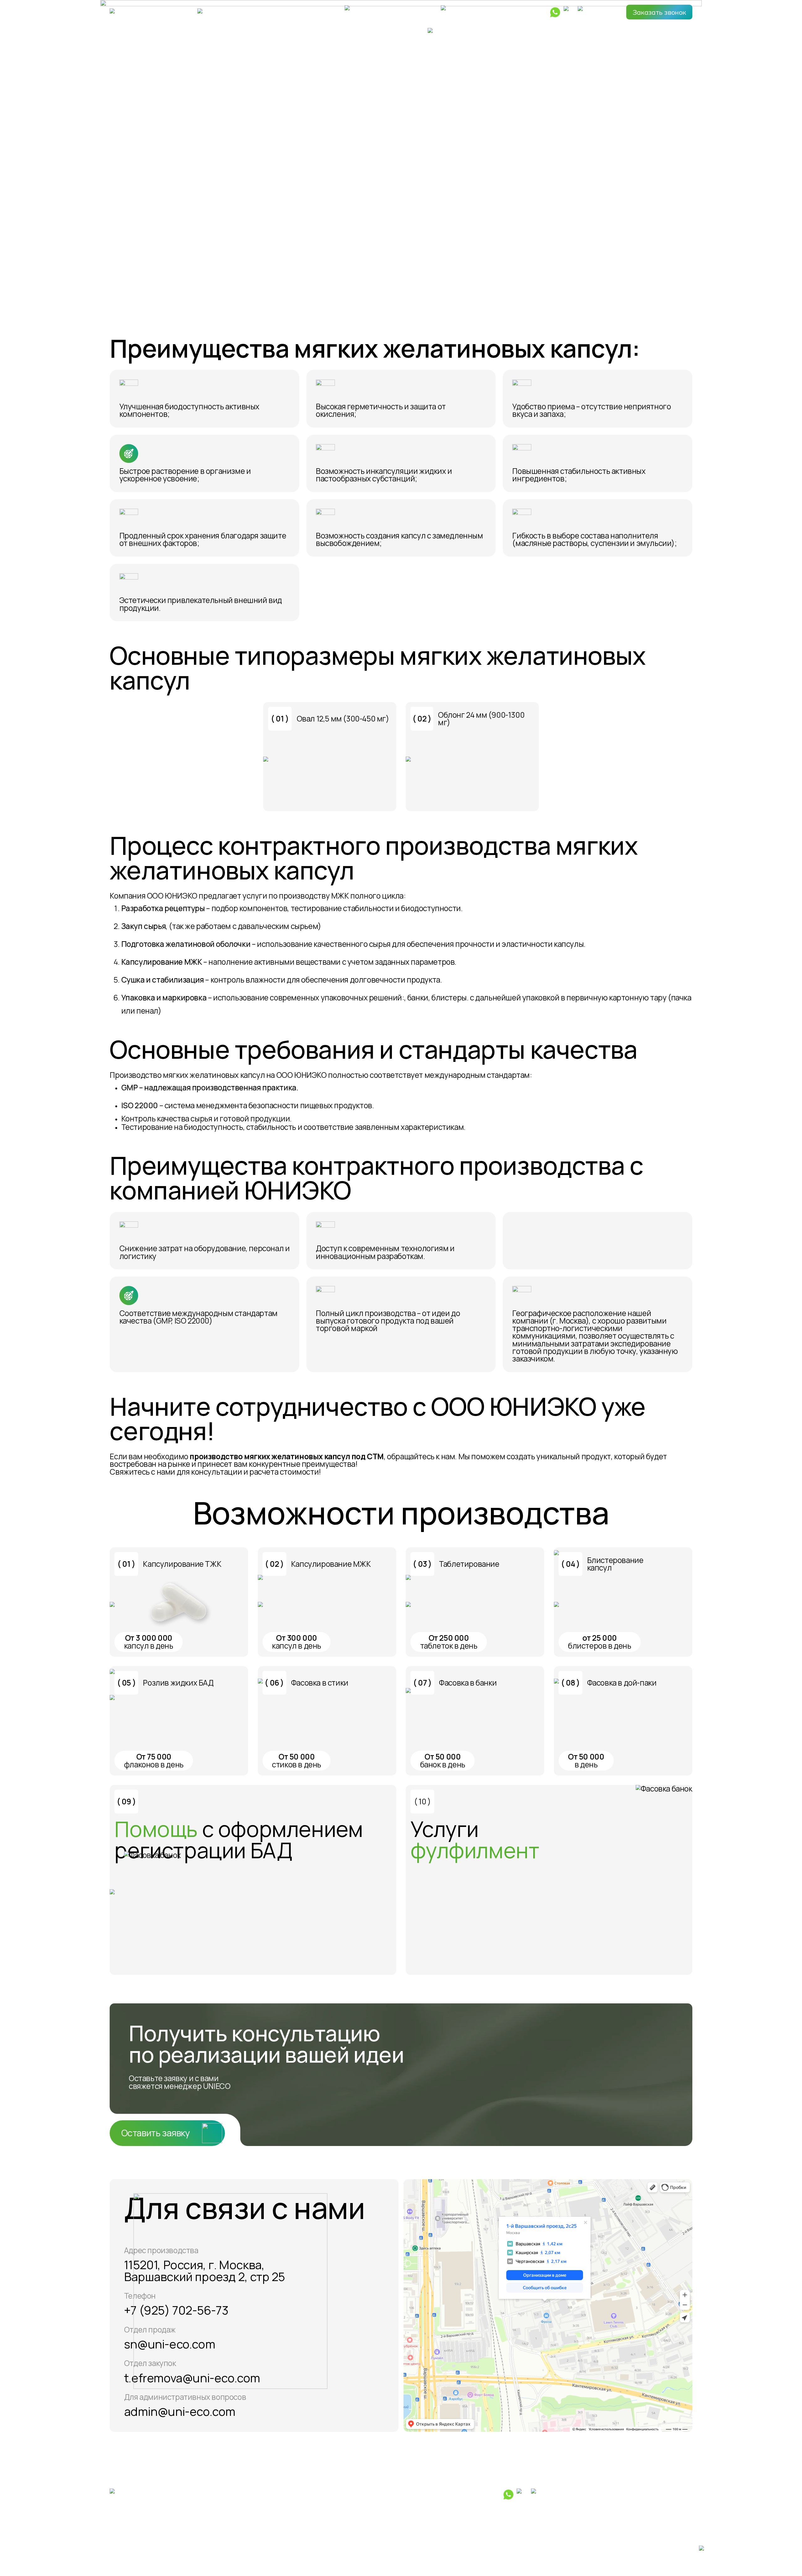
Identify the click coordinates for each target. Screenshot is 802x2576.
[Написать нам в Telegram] (570, 12)
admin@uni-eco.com (180, 2411)
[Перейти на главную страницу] (135, 12)
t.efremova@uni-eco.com (192, 2378)
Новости (547, 31)
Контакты (676, 31)
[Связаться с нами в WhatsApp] (555, 12)
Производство (400, 31)
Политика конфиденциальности (158, 2551)
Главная (123, 31)
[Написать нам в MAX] (584, 12)
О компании (257, 31)
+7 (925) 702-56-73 (176, 2310)
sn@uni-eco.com (169, 2344)
